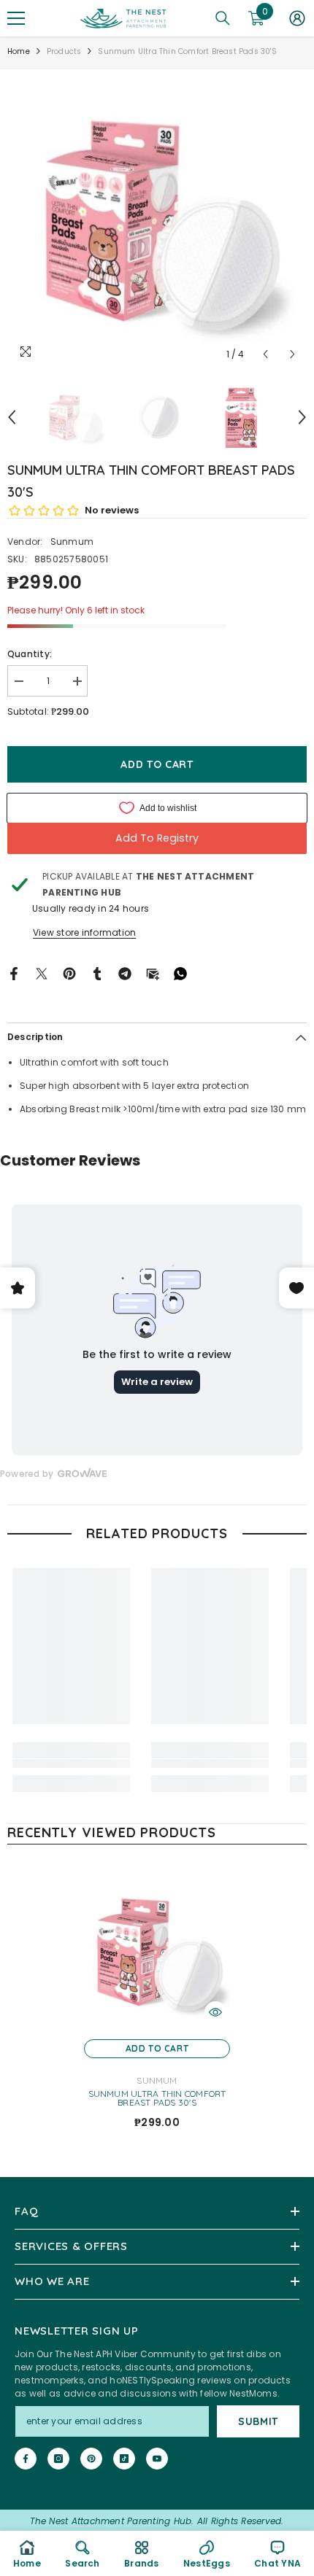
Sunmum (72, 542)
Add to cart (154, 764)
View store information (84, 932)
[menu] (16, 18)
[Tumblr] (97, 973)
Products (64, 51)
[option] (157, 219)
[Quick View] (215, 2012)
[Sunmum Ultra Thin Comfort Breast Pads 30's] (157, 1951)
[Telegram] (125, 973)
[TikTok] (124, 2459)
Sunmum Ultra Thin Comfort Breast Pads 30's (157, 2098)
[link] (71, 1764)
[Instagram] (58, 2459)
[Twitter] (42, 973)
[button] (265, 354)
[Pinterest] (69, 973)
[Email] (153, 973)
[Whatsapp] (180, 973)
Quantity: (30, 654)
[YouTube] (157, 2459)
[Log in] (297, 18)
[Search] (223, 18)
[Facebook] (14, 973)
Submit (258, 2421)
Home (19, 51)
